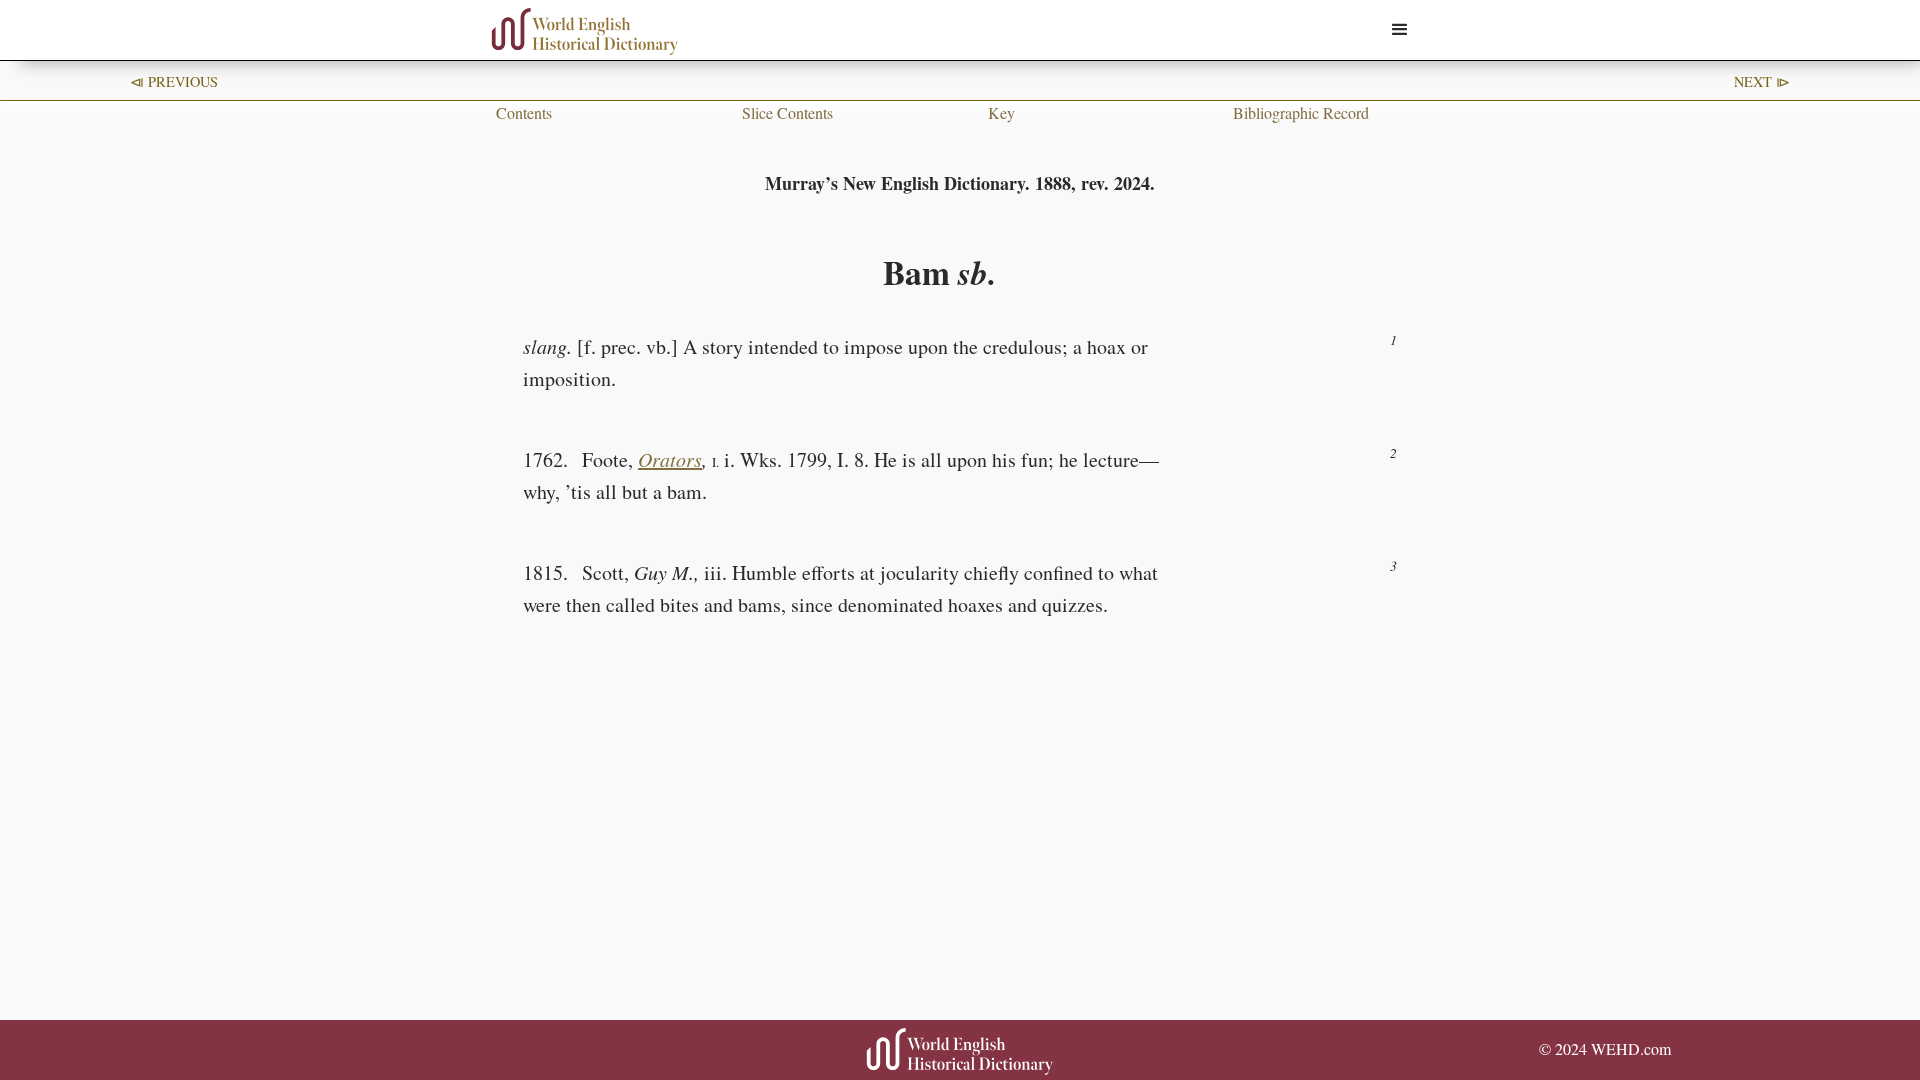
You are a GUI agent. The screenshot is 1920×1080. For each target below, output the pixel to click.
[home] (585, 31)
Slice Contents (787, 112)
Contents (524, 112)
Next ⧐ (1762, 81)
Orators (670, 459)
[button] (1400, 30)
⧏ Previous (174, 81)
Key (1001, 112)
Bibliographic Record (1301, 112)
